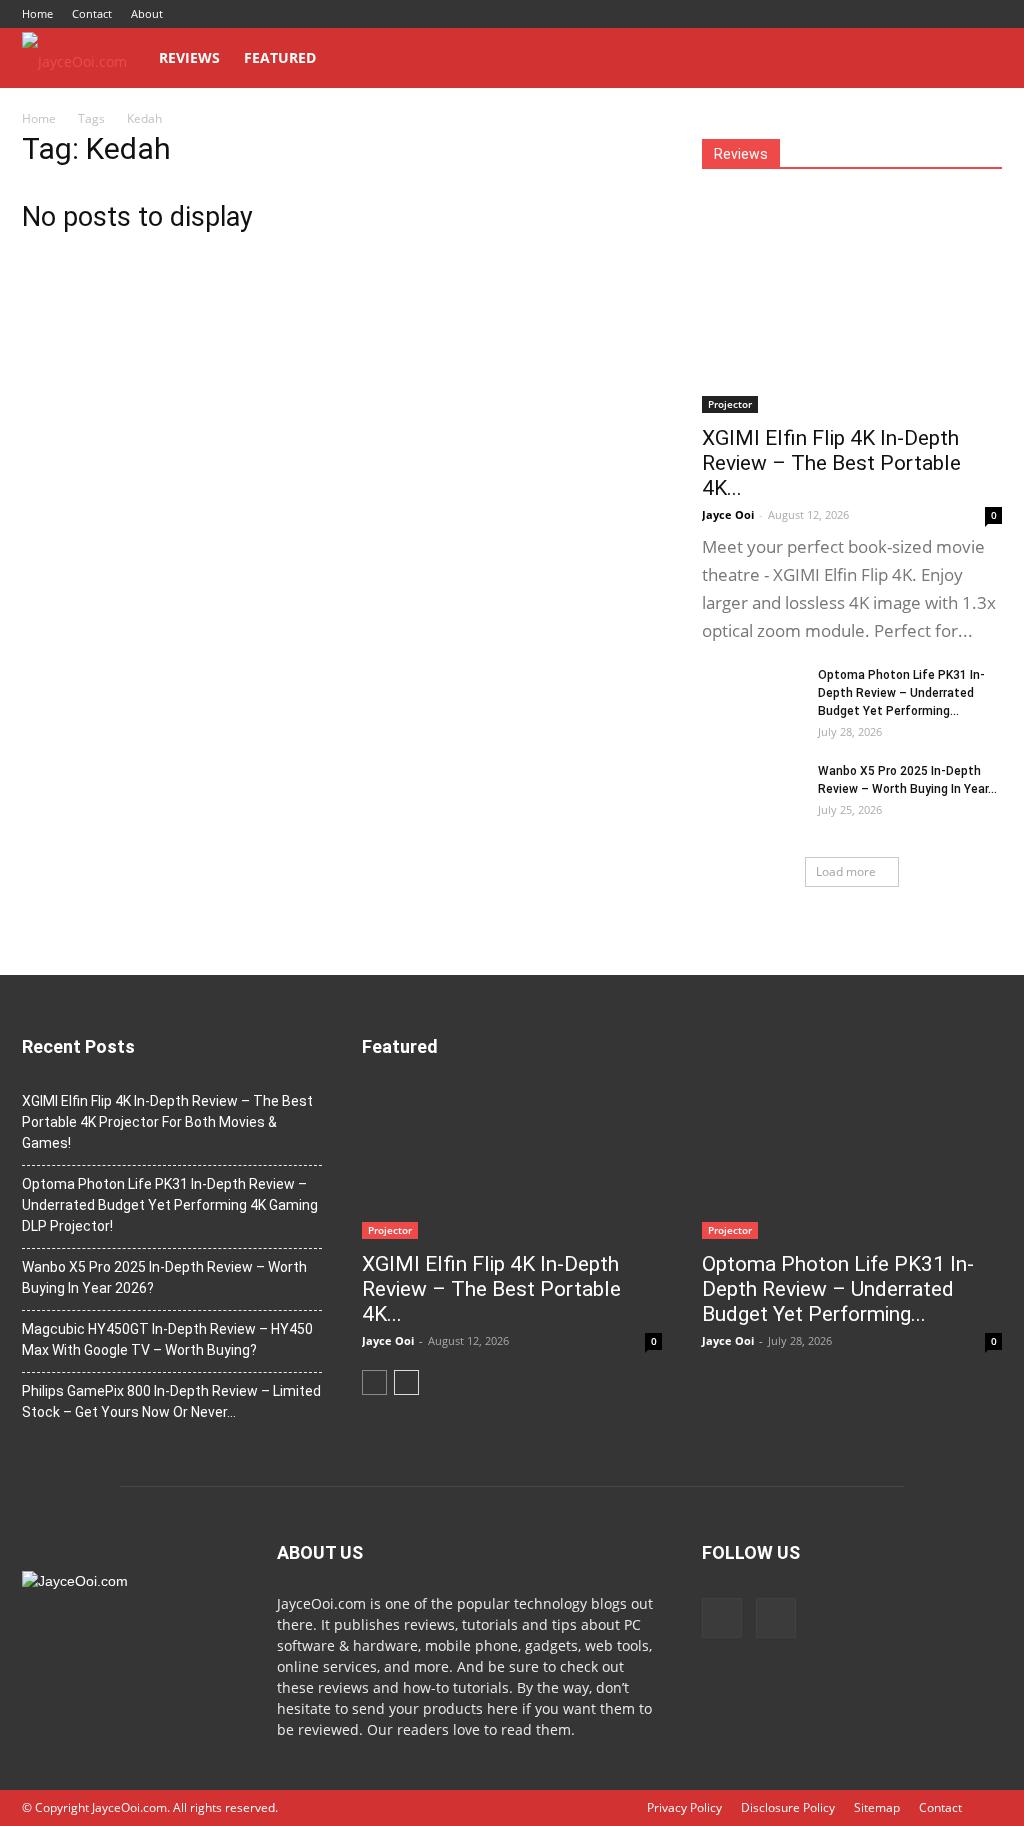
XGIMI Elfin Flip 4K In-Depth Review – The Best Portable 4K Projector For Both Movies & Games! (167, 1122)
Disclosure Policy (788, 1807)
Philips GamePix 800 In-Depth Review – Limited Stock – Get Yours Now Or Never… (171, 1401)
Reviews (189, 57)
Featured (280, 57)
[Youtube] (987, 14)
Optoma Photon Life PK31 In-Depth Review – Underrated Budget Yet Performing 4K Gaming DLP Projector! (170, 1205)
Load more (846, 871)
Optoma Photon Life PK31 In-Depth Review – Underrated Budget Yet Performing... (901, 693)
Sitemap (877, 1807)
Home (37, 13)
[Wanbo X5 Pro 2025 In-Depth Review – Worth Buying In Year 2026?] (752, 797)
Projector (730, 404)
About (147, 13)
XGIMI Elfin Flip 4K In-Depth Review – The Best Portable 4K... (831, 463)
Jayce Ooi (728, 514)
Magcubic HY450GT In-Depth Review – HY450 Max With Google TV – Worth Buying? (167, 1339)
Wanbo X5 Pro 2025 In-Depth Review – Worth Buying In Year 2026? (164, 1277)
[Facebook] (954, 14)
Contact (92, 13)
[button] (978, 59)
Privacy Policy (684, 1807)
